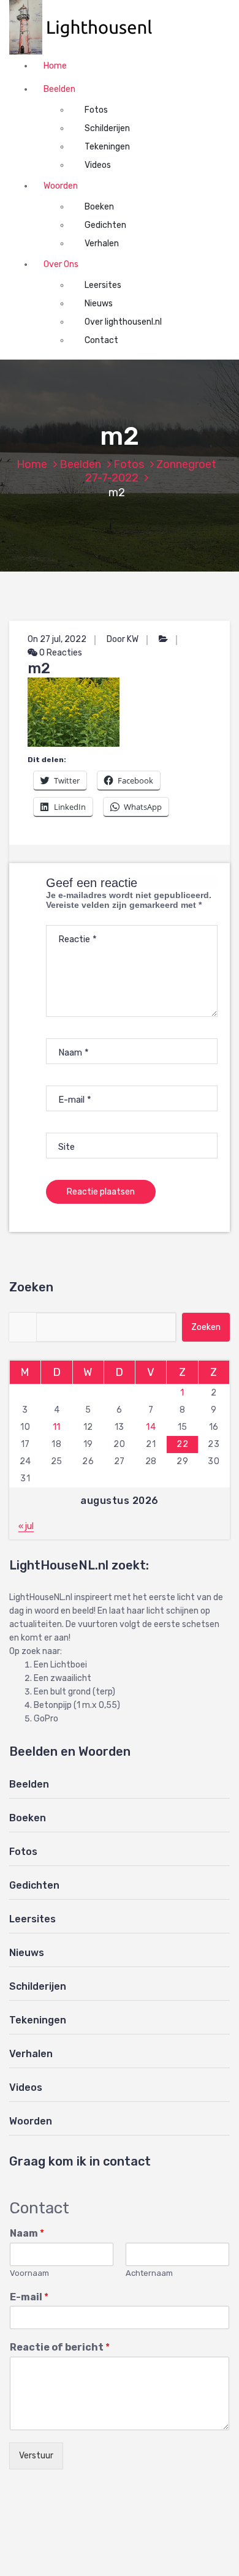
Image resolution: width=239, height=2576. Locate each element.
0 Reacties (60, 653)
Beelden (59, 89)
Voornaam (29, 2273)
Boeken (99, 207)
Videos (98, 165)
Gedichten (105, 225)
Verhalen (102, 244)
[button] (87, 27)
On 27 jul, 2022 (57, 639)
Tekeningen (107, 147)
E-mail (29, 2297)
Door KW (123, 639)
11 (57, 1427)
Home (55, 66)
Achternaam (149, 2273)
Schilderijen (107, 128)
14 (151, 1427)
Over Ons (61, 264)
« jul (26, 1526)
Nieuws (99, 304)
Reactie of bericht (60, 2347)
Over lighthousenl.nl (123, 322)
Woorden (61, 186)
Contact (101, 340)
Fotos (96, 110)
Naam (27, 2233)
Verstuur (36, 2456)
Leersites (103, 285)
